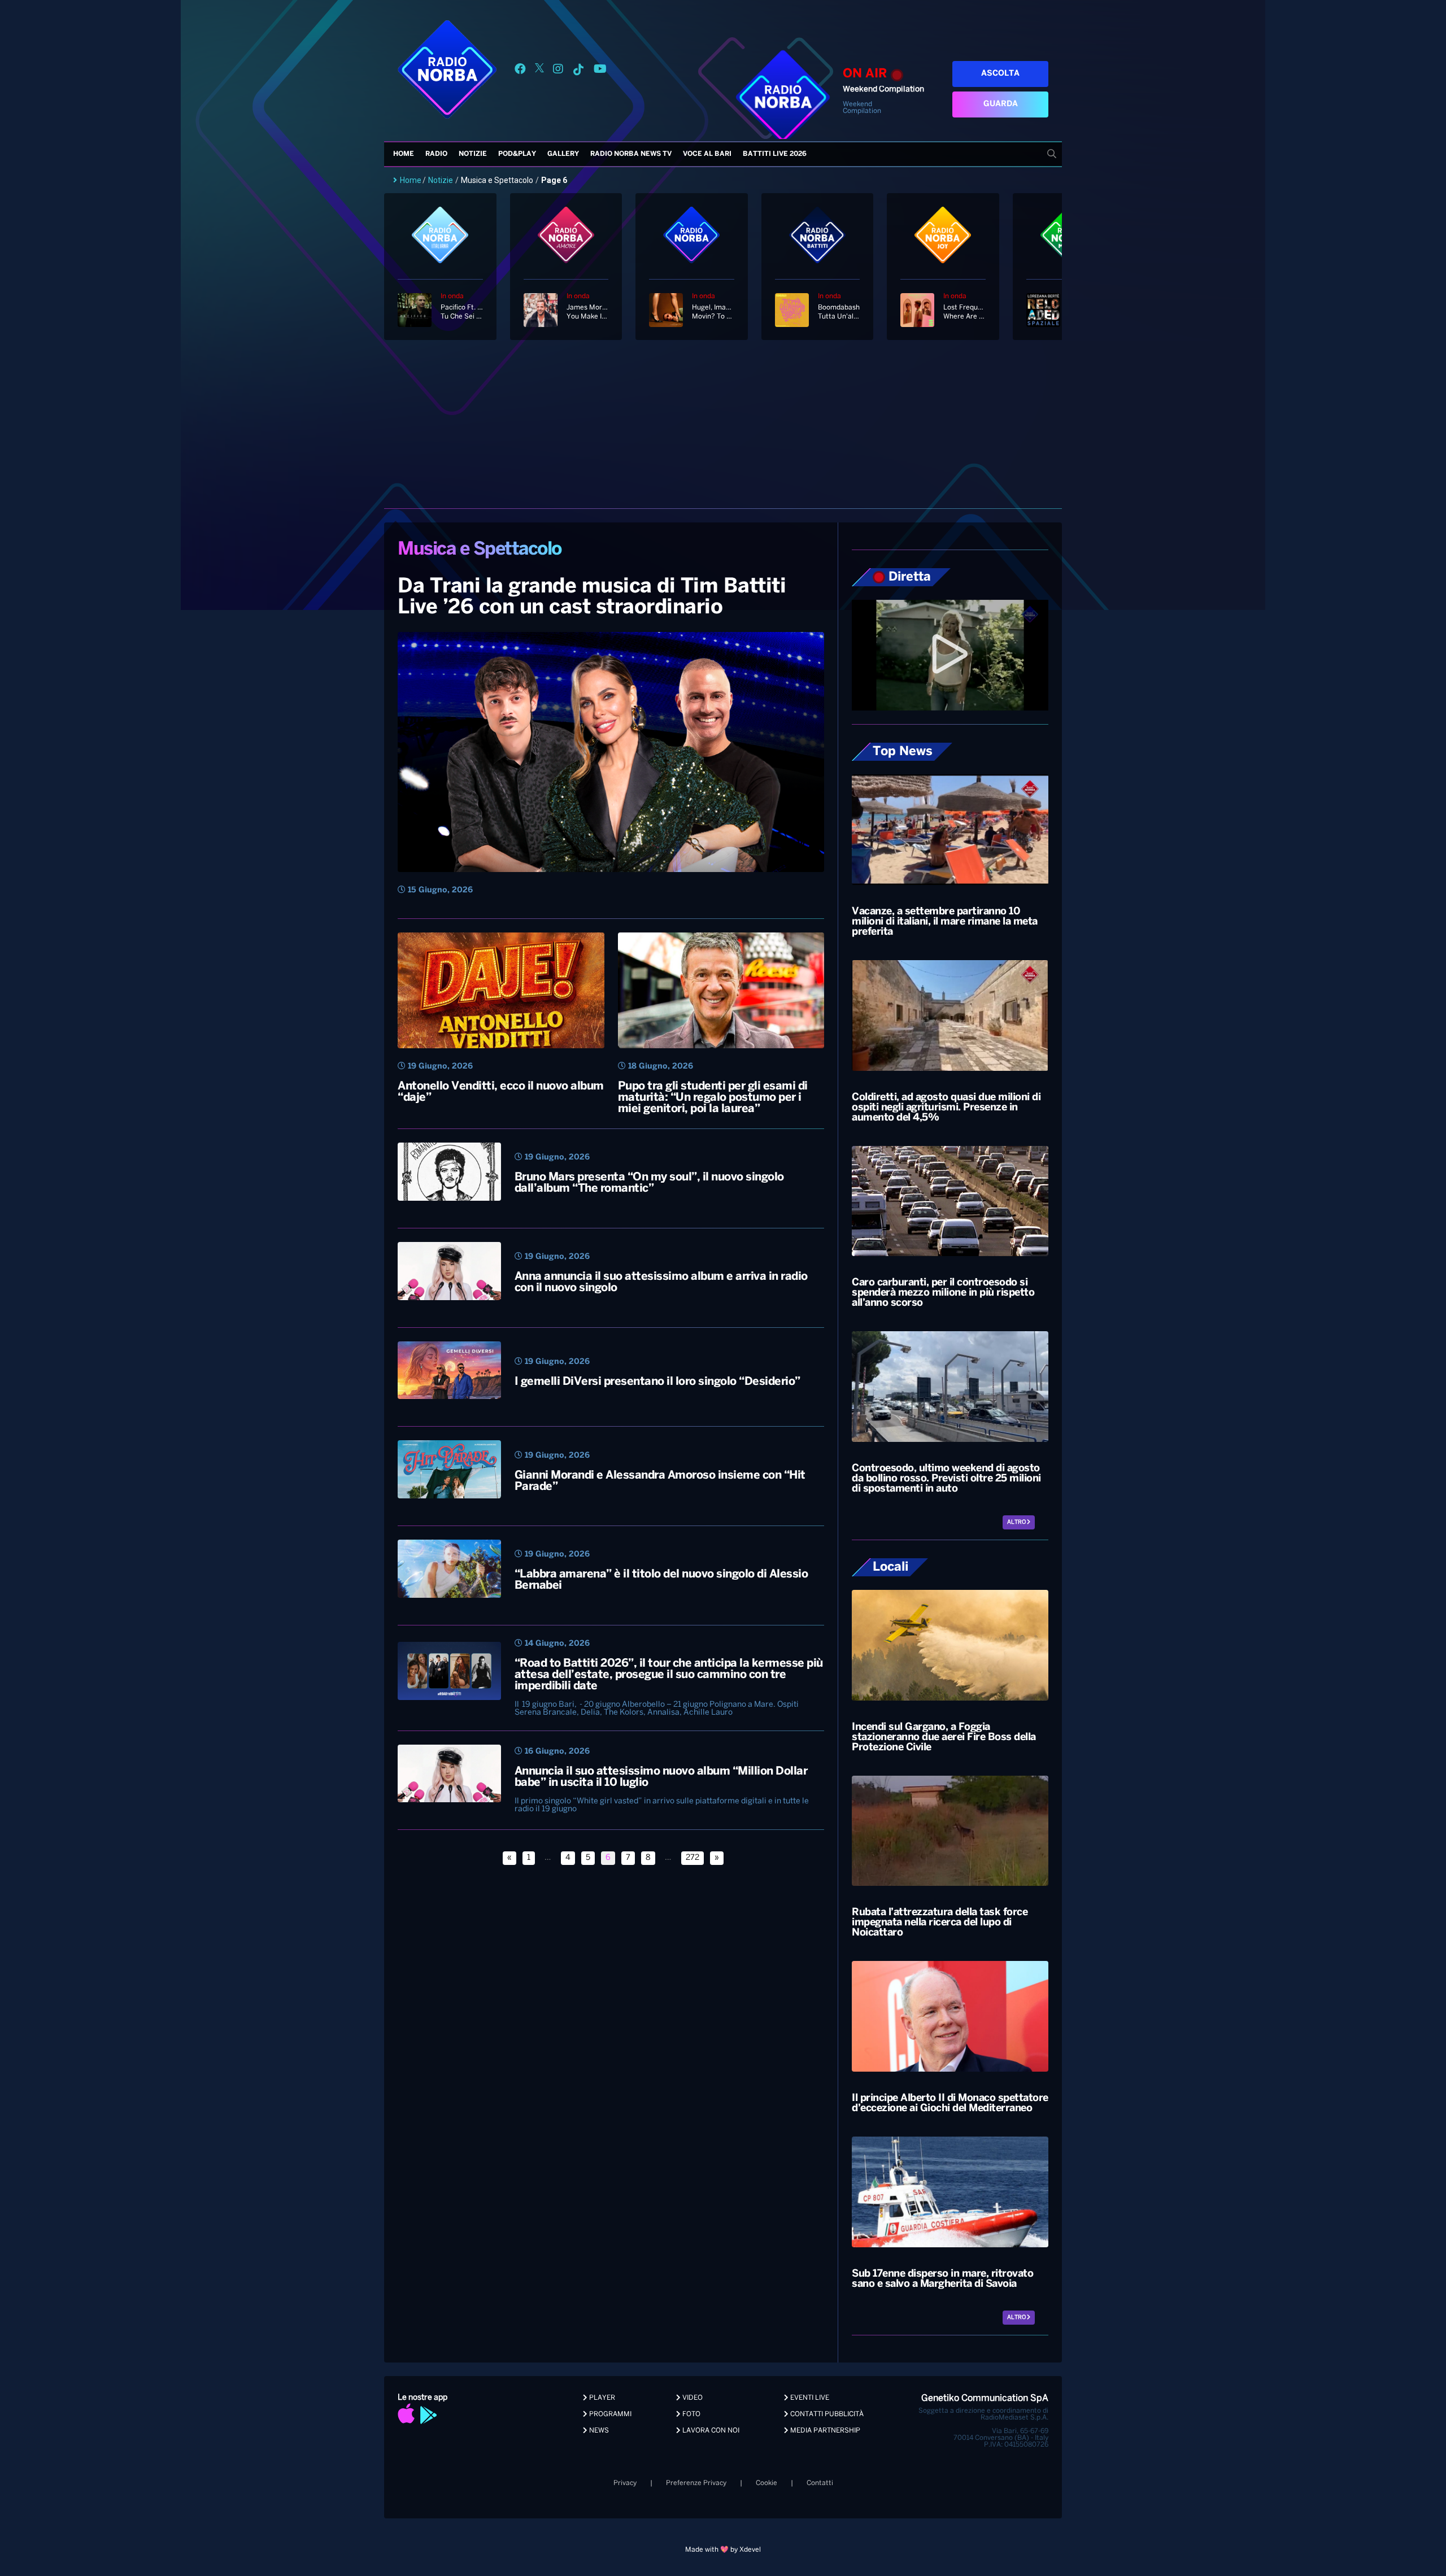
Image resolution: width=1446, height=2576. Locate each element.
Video (692, 2398)
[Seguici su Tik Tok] (578, 71)
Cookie (766, 2483)
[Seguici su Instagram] (558, 71)
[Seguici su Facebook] (520, 71)
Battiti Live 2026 (775, 154)
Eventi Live (809, 2398)
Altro (1017, 1522)
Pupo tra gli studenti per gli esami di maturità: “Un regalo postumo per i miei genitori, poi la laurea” (713, 1098)
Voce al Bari (707, 154)
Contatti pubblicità (826, 2414)
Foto (691, 2414)
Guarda (1001, 104)
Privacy (625, 2483)
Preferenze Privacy (696, 2483)
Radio (436, 154)
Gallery (563, 154)
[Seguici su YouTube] (600, 71)
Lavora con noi (710, 2431)
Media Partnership (824, 2431)
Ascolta (1000, 74)
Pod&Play (517, 154)
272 (692, 1858)
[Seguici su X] (539, 71)
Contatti (820, 2483)
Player (601, 2398)
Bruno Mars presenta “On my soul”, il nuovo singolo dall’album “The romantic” (649, 1183)
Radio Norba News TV (631, 154)
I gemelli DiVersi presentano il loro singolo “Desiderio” (657, 1382)
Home (404, 154)
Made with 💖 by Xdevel (723, 2550)
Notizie (473, 154)
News (598, 2431)
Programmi (609, 2414)
